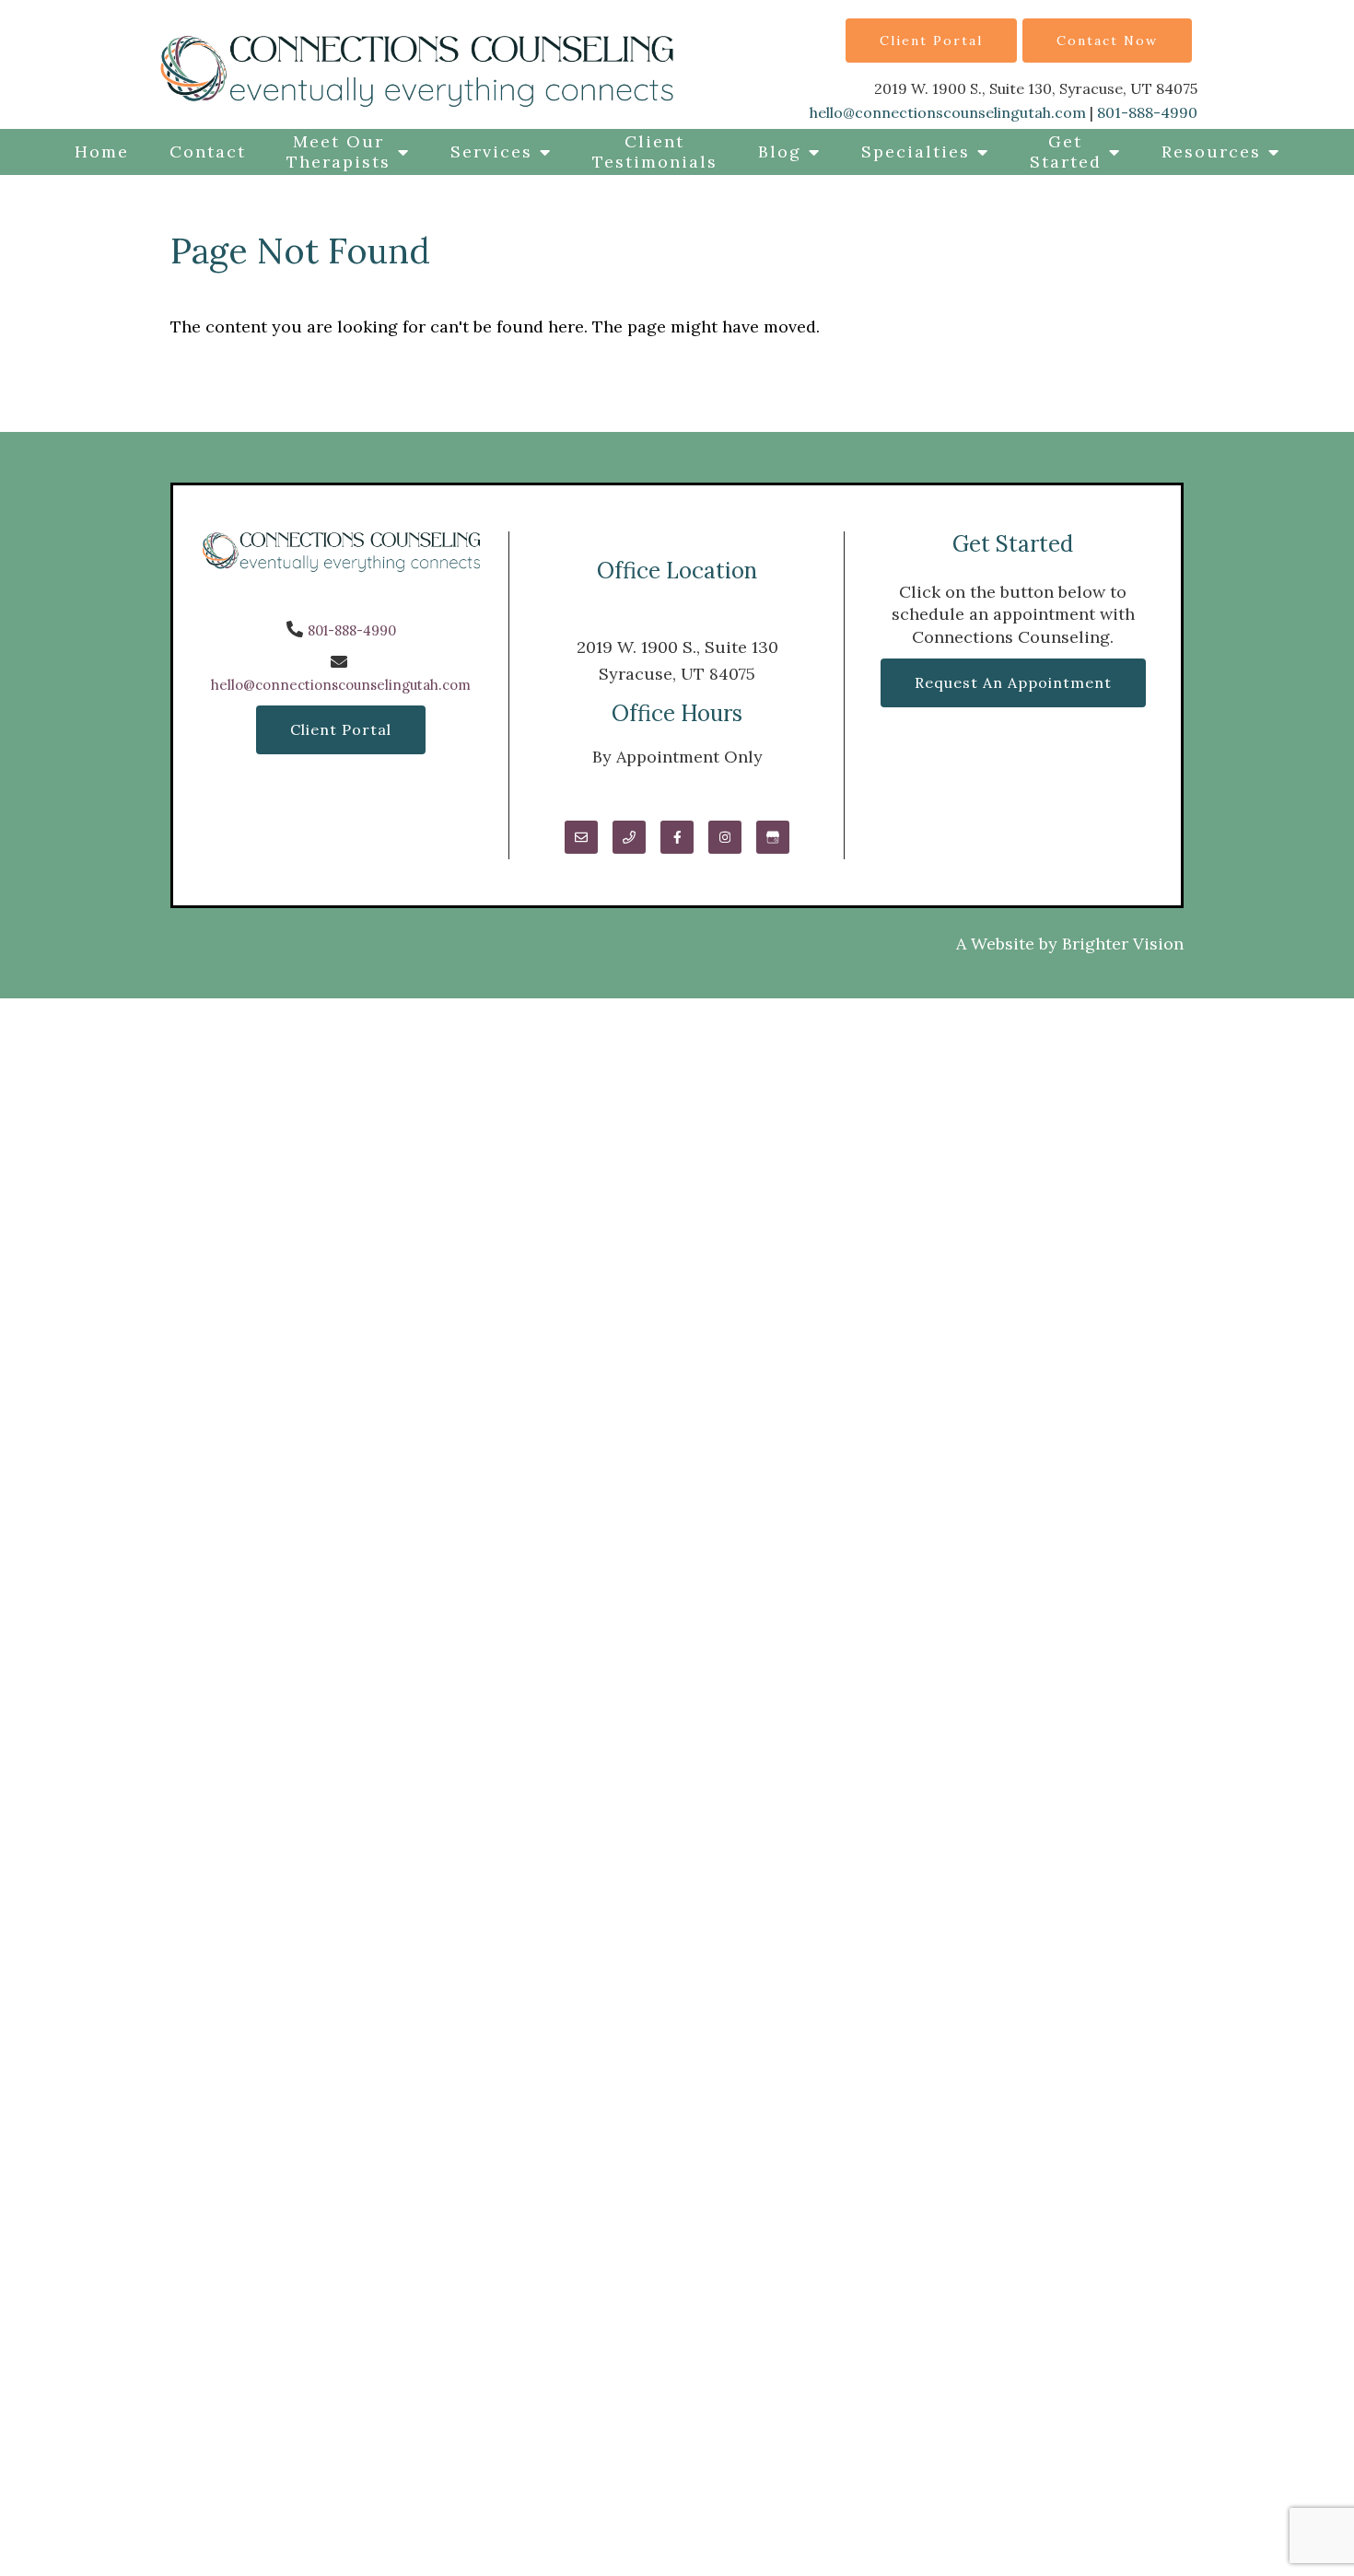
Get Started (1066, 152)
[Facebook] (677, 837)
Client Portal (931, 41)
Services (491, 152)
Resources (1211, 152)
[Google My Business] (773, 837)
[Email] (581, 837)
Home (102, 152)
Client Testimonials (655, 152)
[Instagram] (725, 837)
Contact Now (1107, 41)
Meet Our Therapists (338, 152)
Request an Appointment (1013, 682)
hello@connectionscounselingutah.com (948, 112)
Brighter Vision (1123, 944)
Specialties (916, 152)
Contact (208, 152)
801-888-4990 (1147, 112)
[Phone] (629, 837)
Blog (780, 152)
